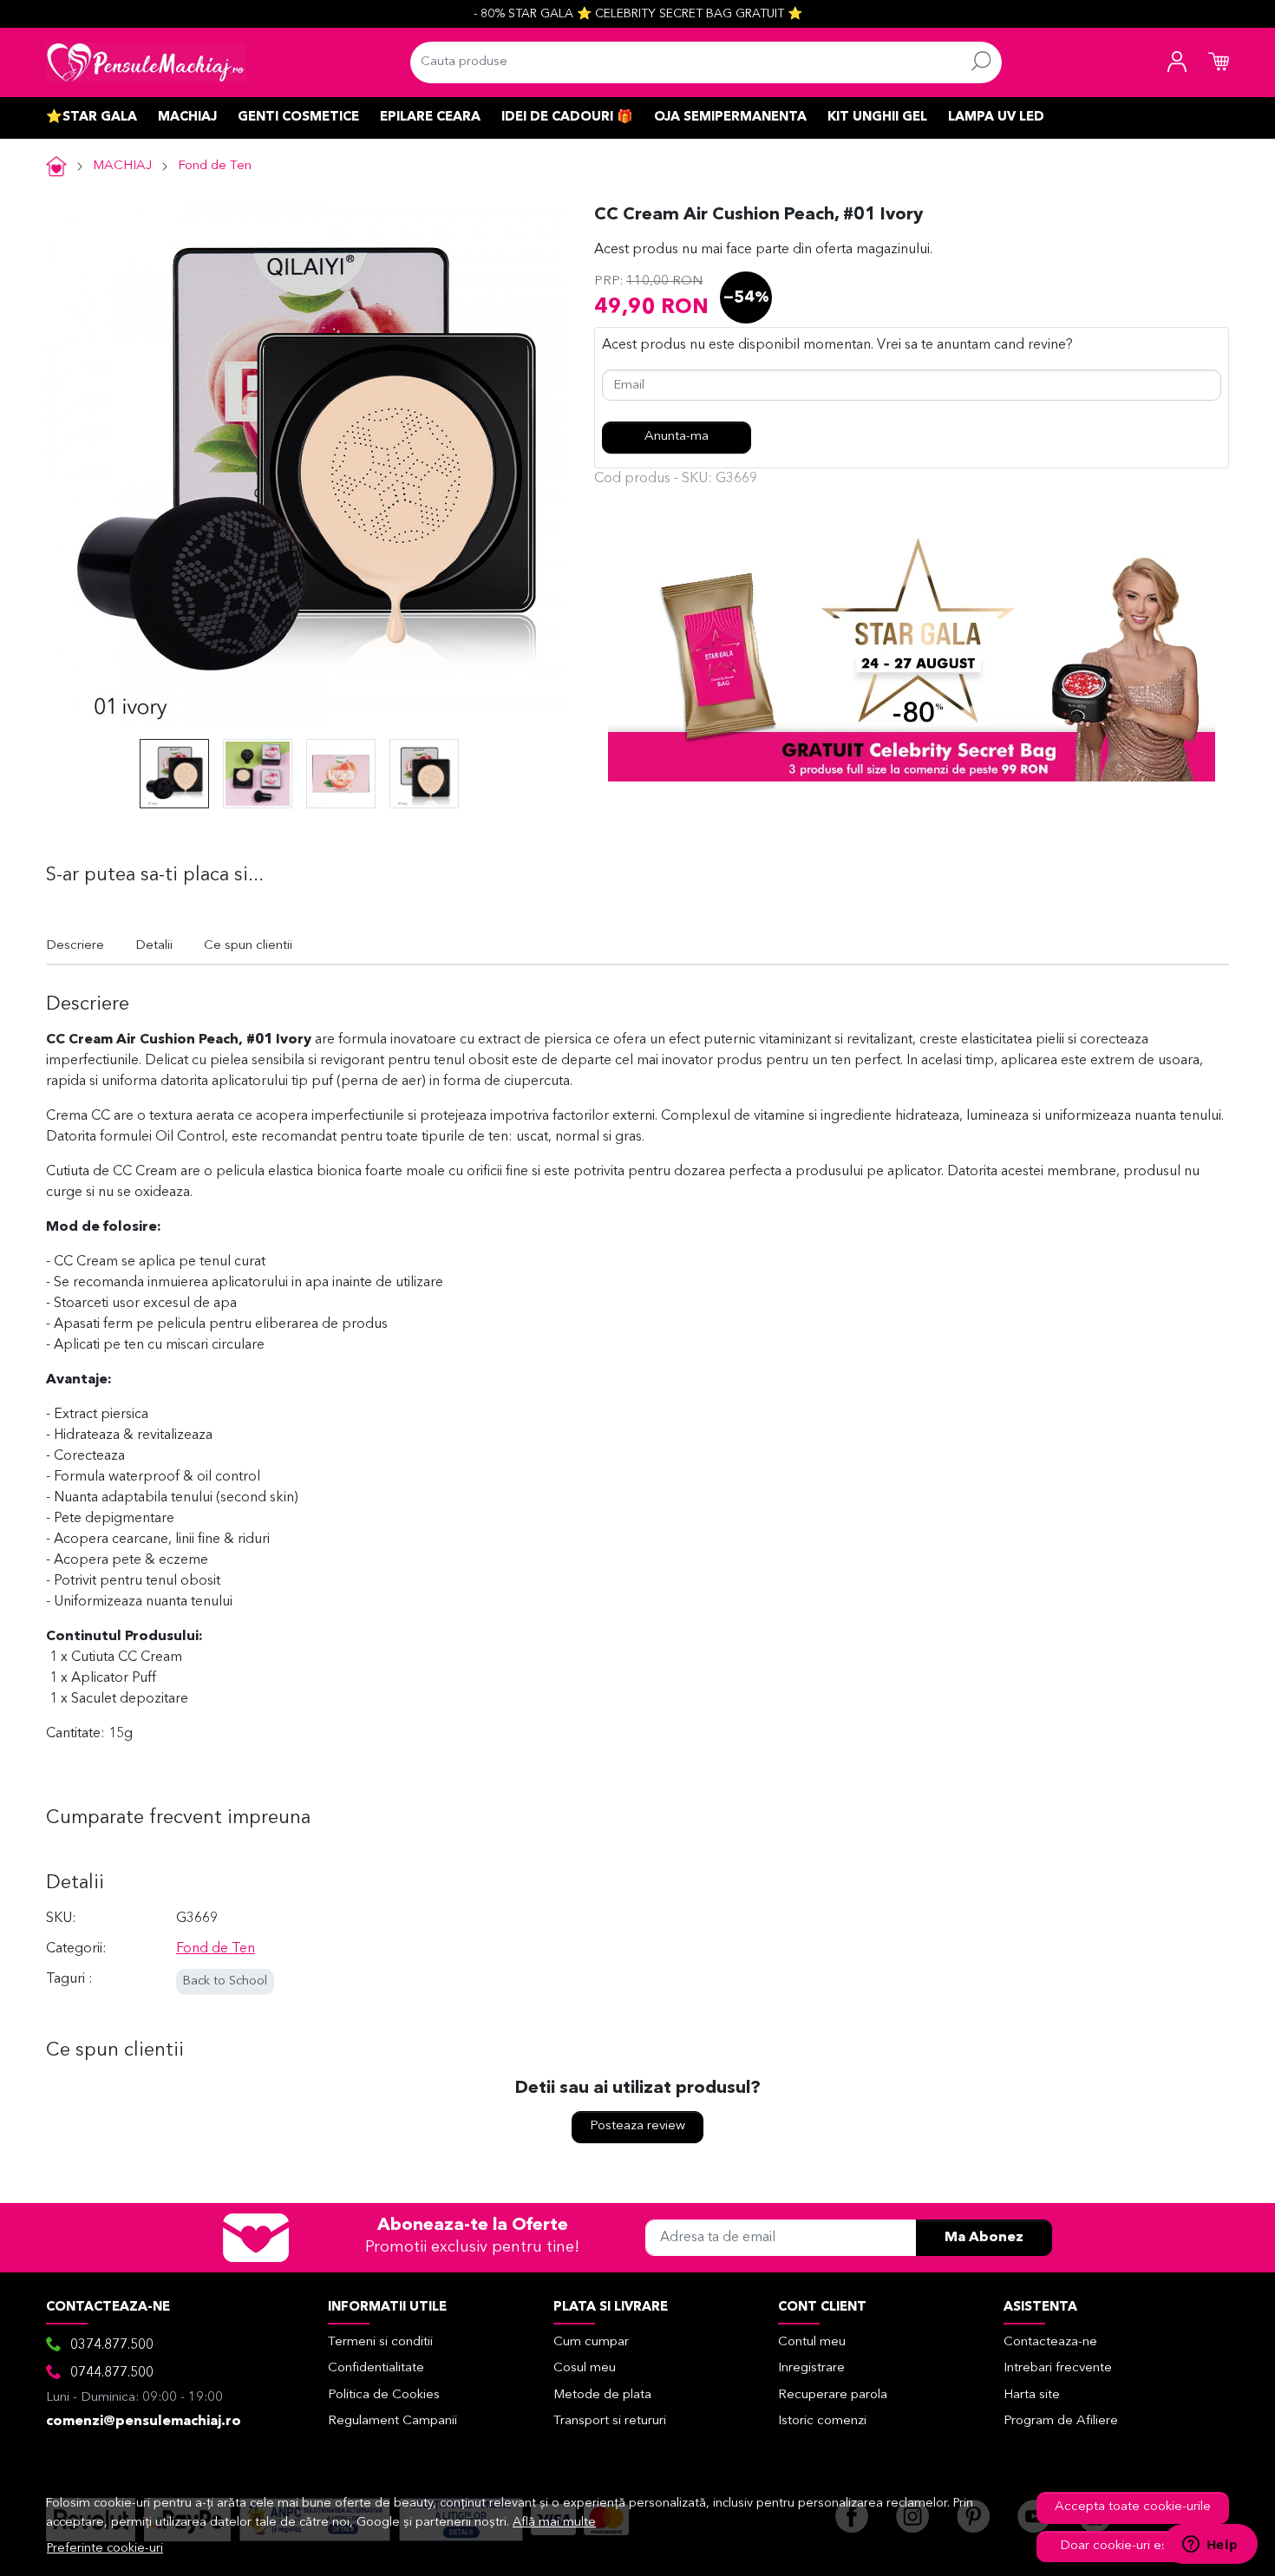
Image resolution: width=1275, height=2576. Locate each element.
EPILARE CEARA (430, 118)
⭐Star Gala (92, 118)
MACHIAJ (187, 118)
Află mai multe (554, 2523)
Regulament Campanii (392, 2421)
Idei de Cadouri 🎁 (567, 118)
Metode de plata (602, 2395)
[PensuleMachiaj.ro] (146, 62)
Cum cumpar (591, 2342)
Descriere (75, 946)
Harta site (1032, 2395)
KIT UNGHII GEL (877, 118)
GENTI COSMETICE (298, 118)
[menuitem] (174, 774)
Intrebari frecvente (1058, 2368)
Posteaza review (637, 2126)
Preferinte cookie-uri (105, 2549)
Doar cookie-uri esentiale (1133, 2546)
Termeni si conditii (380, 2342)
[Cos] (1219, 62)
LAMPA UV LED (996, 118)
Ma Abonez (984, 2238)
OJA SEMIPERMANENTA (730, 118)
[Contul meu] (1177, 62)
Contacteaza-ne (1050, 2342)
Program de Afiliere (1061, 2421)
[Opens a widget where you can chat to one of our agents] (1210, 2546)
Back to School (225, 1981)
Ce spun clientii (248, 946)
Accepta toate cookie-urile (1133, 2507)
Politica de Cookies (384, 2395)
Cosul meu (585, 2368)
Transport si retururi (610, 2421)
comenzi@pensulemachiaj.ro (144, 2422)
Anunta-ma (677, 437)
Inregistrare (811, 2368)
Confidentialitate (376, 2368)
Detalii (154, 946)
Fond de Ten (215, 166)
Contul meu (812, 2342)
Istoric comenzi (822, 2421)
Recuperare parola (833, 2395)
